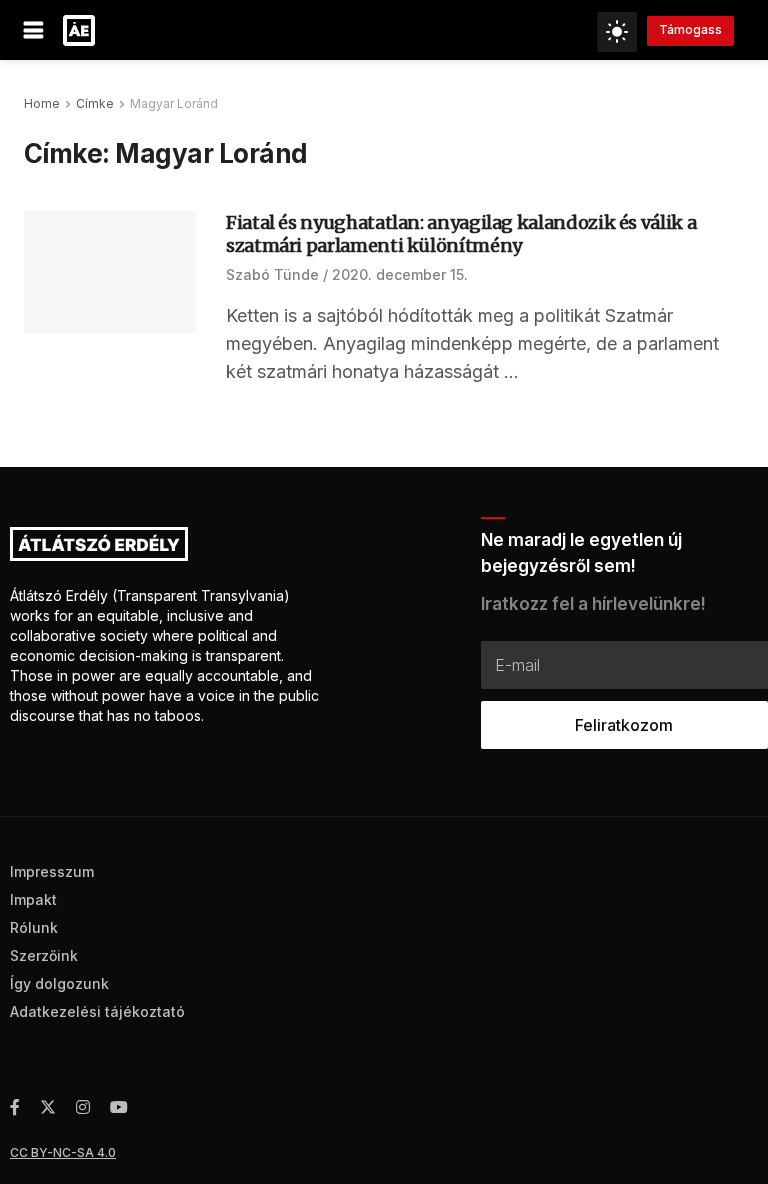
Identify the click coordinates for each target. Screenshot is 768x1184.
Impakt (33, 899)
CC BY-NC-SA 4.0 (63, 1152)
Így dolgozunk (59, 983)
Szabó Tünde (272, 274)
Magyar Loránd (174, 103)
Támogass (690, 29)
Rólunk (34, 927)
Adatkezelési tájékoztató (97, 1011)
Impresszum (52, 871)
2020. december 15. (400, 274)
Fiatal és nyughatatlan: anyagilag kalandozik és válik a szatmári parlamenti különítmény (461, 234)
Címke (95, 103)
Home (42, 103)
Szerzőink (44, 955)
